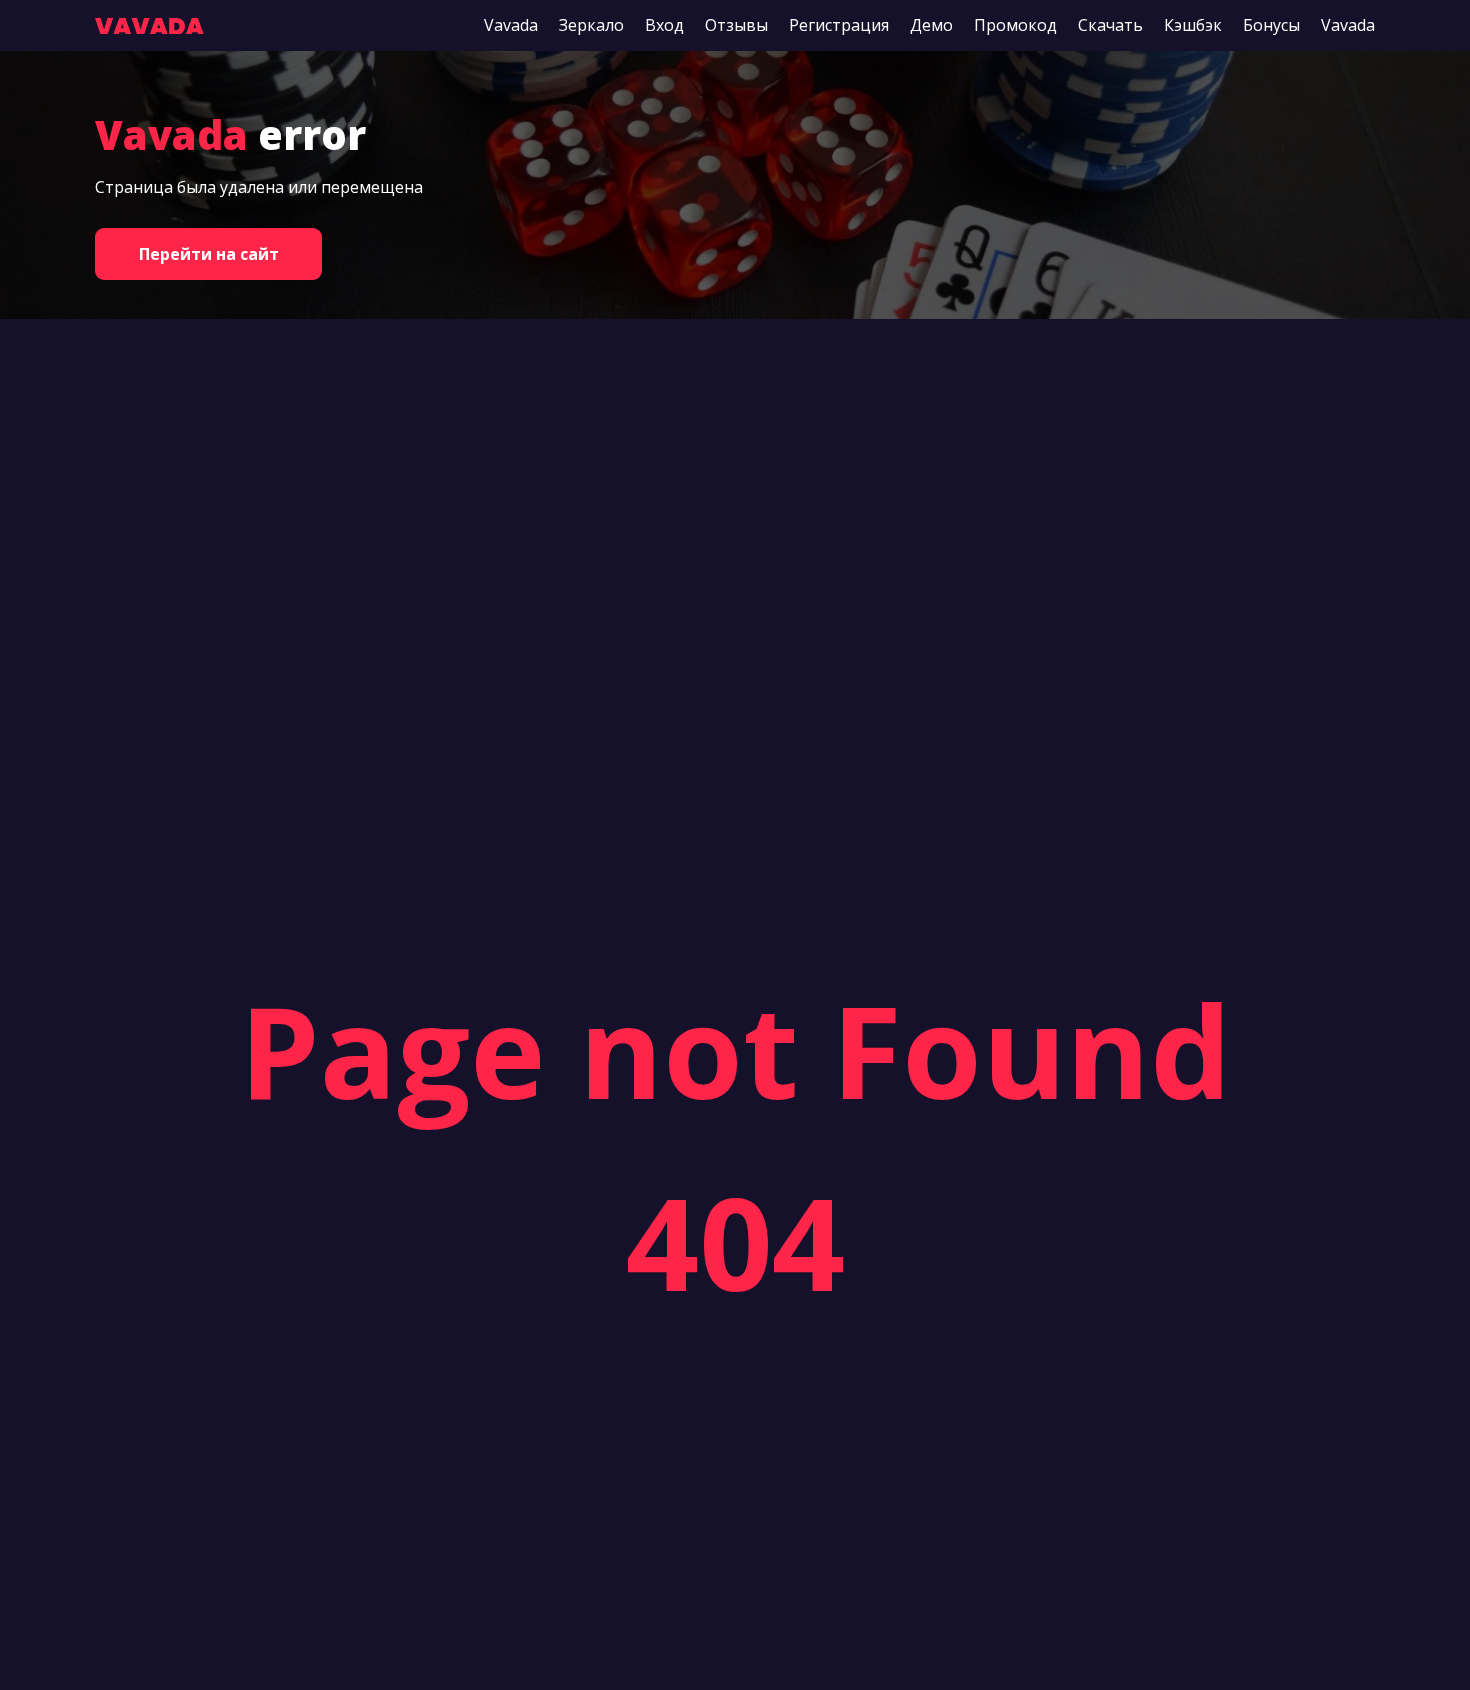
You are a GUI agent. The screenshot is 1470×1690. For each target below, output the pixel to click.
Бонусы (1271, 25)
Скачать (1110, 25)
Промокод (1015, 25)
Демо (931, 25)
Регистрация (839, 25)
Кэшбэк (1193, 25)
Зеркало (591, 25)
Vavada (511, 25)
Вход (664, 25)
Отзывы (736, 25)
